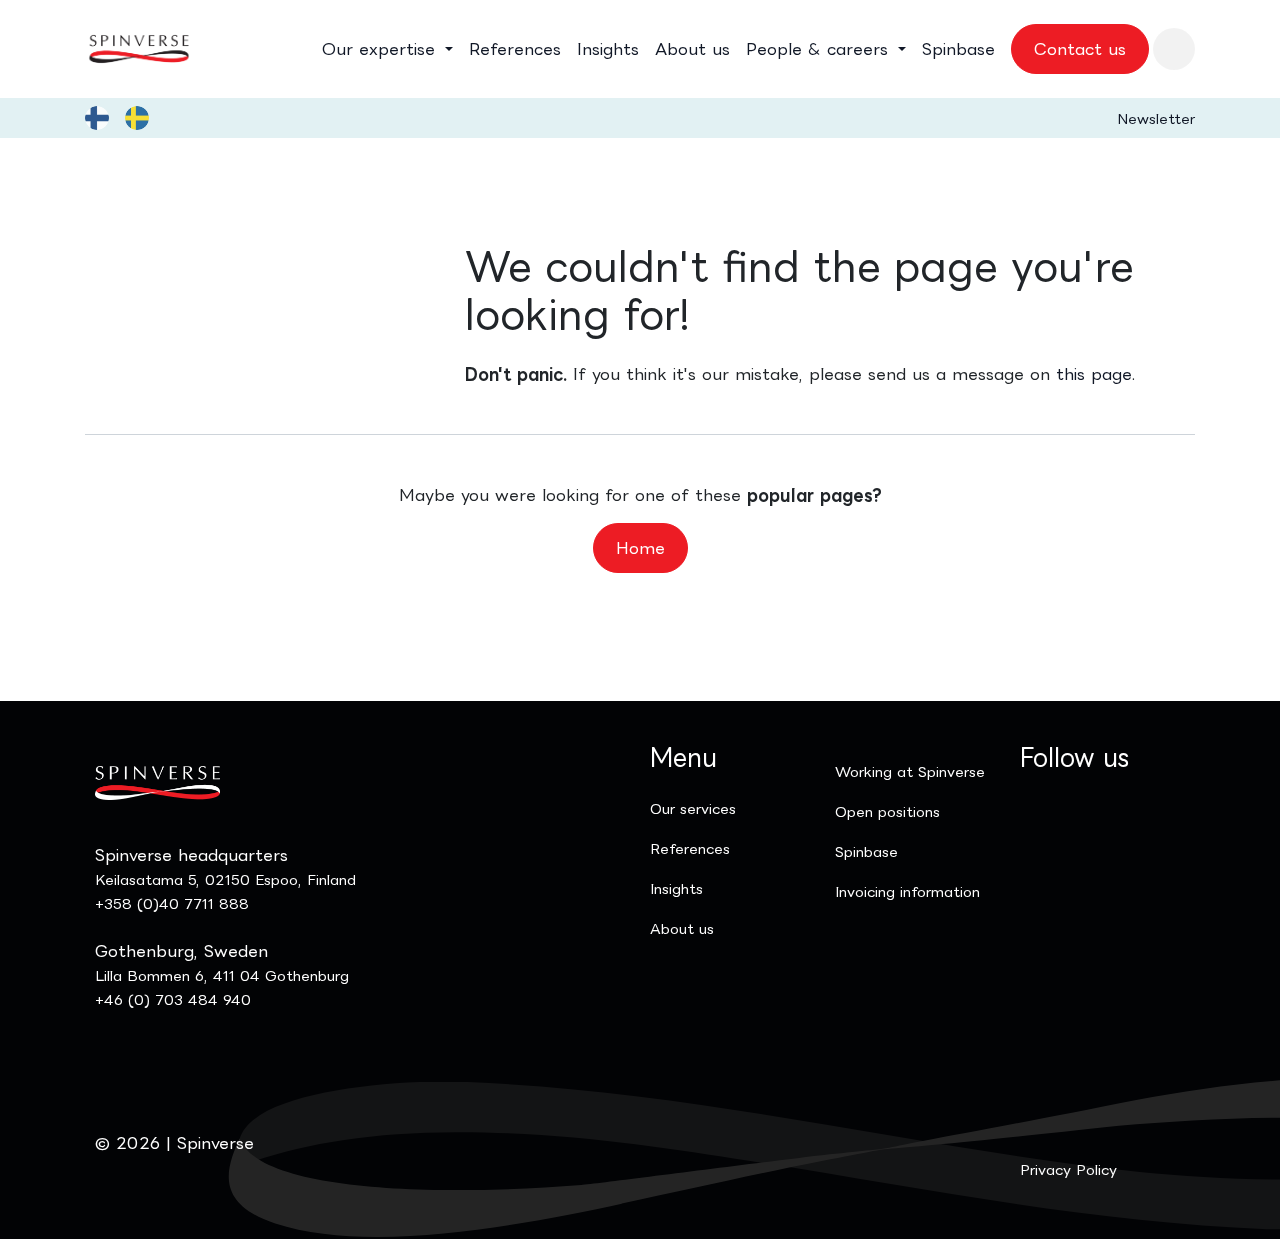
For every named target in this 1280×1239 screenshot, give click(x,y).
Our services (693, 808)
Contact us (1080, 49)
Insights (676, 888)
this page (1094, 374)
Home (640, 548)
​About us (682, 928)
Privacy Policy (1068, 1169)
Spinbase (866, 851)
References (690, 848)
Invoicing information (907, 891)
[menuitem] (387, 49)
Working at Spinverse (910, 771)
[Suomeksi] (97, 118)
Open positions (887, 811)
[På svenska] (137, 118)
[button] (1174, 49)
